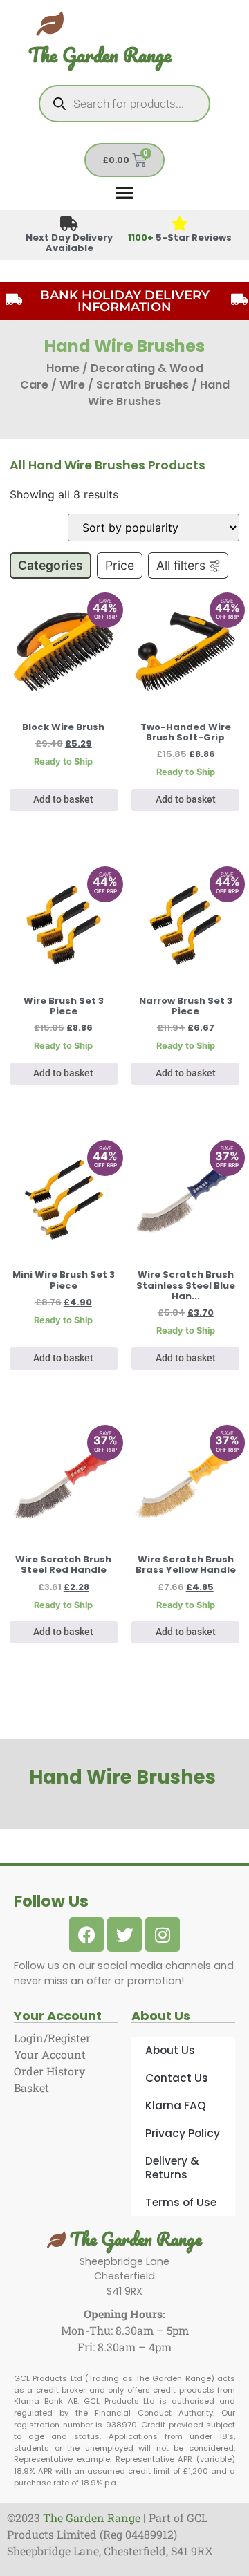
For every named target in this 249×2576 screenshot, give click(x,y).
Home (63, 368)
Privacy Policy (183, 2133)
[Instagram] (163, 1934)
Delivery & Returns (172, 2168)
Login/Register (52, 2038)
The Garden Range (100, 55)
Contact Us (177, 2078)
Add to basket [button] (63, 800)
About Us (170, 2050)
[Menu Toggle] (124, 192)
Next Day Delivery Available (69, 243)
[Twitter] (124, 1934)
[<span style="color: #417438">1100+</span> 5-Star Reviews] (180, 224)
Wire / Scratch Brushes (124, 385)
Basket (31, 2088)
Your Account (50, 2054)
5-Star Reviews (180, 237)
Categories (50, 565)
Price (120, 565)
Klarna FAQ (176, 2106)
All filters (181, 565)
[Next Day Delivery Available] (70, 224)
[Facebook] (86, 1934)
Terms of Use (181, 2202)
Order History (49, 2071)
